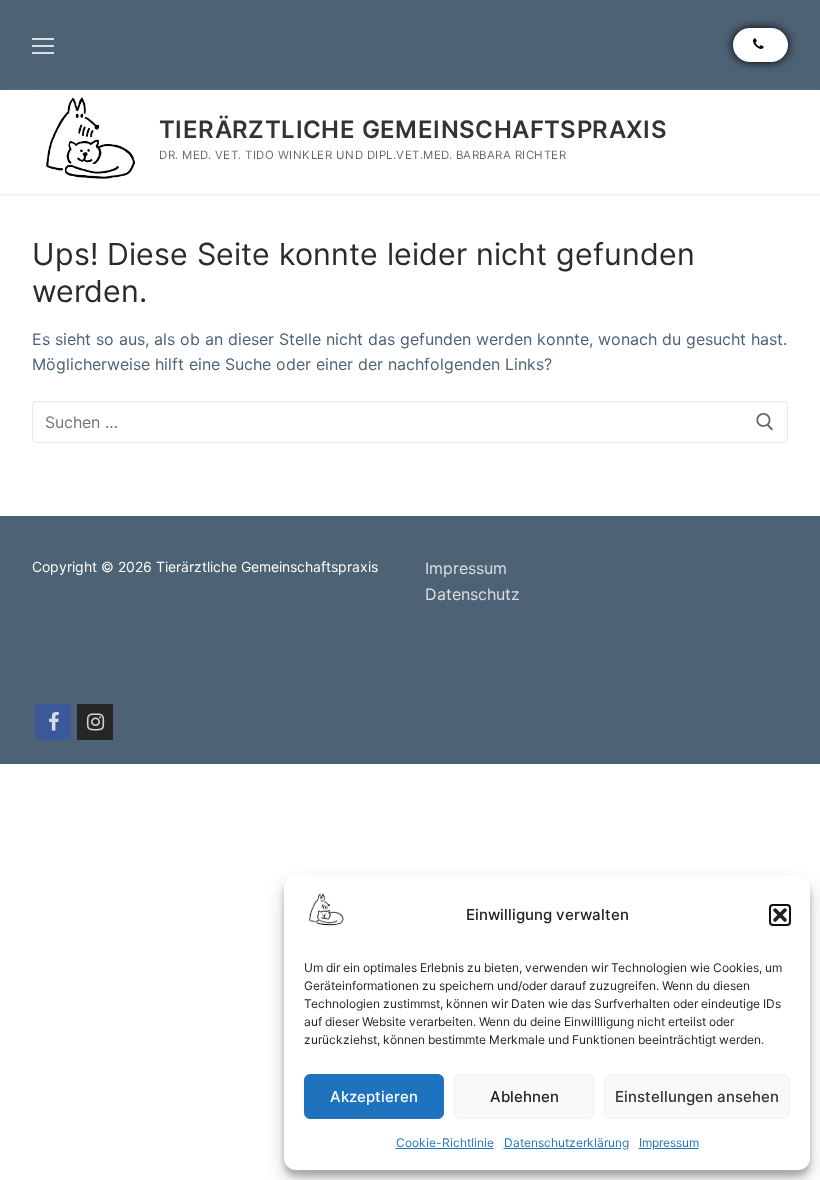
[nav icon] (43, 45)
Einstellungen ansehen (697, 1096)
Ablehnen (524, 1096)
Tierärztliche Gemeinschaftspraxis (413, 129)
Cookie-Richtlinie (445, 1142)
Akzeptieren (374, 1096)
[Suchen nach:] (410, 422)
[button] (780, 915)
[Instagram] (95, 722)
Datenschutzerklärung (566, 1142)
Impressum (669, 1142)
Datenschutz (472, 594)
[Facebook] (53, 722)
